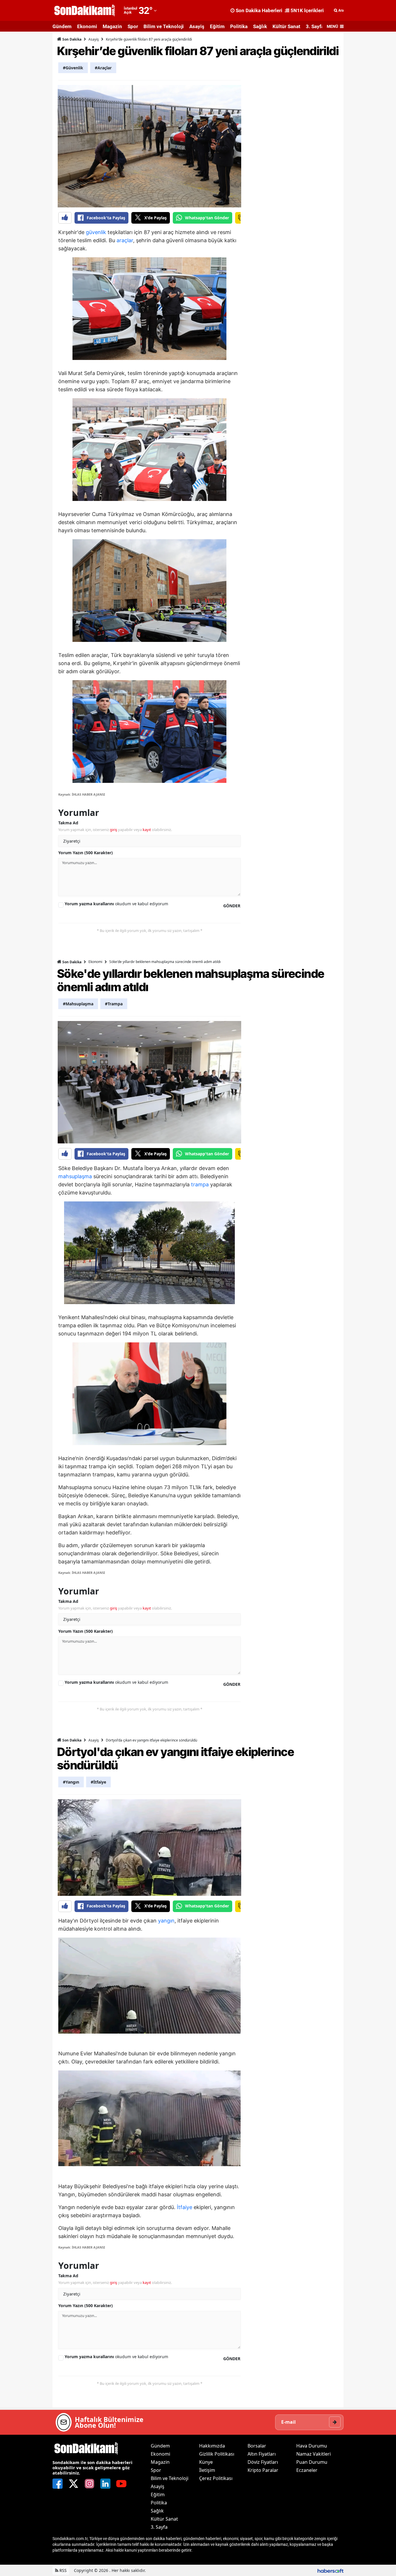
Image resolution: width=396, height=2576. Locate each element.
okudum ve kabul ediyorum (116, 904)
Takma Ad (68, 823)
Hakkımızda (212, 2446)
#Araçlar (103, 68)
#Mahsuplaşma (78, 1004)
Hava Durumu (312, 2446)
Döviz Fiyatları (263, 2462)
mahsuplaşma (75, 1176)
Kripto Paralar (263, 2470)
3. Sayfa (315, 26)
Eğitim (217, 26)
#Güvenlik (73, 68)
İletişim (207, 2470)
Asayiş (197, 26)
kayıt (147, 830)
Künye (206, 2462)
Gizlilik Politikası (217, 2454)
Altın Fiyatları (262, 2454)
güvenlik (96, 232)
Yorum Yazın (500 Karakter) (86, 853)
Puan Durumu (312, 2462)
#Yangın (71, 1782)
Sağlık (260, 26)
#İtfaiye (98, 1782)
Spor (133, 26)
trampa (200, 1184)
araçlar (125, 240)
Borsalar (257, 2446)
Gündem (62, 26)
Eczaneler (307, 2470)
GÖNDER (232, 906)
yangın (166, 1921)
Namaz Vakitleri (314, 2454)
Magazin (112, 26)
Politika (239, 26)
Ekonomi (87, 26)
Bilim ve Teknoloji (164, 26)
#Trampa (114, 1004)
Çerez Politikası (216, 2478)
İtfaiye (185, 2207)
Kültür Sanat (286, 26)
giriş (113, 830)
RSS (62, 2570)
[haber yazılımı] (330, 2570)
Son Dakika (71, 39)
